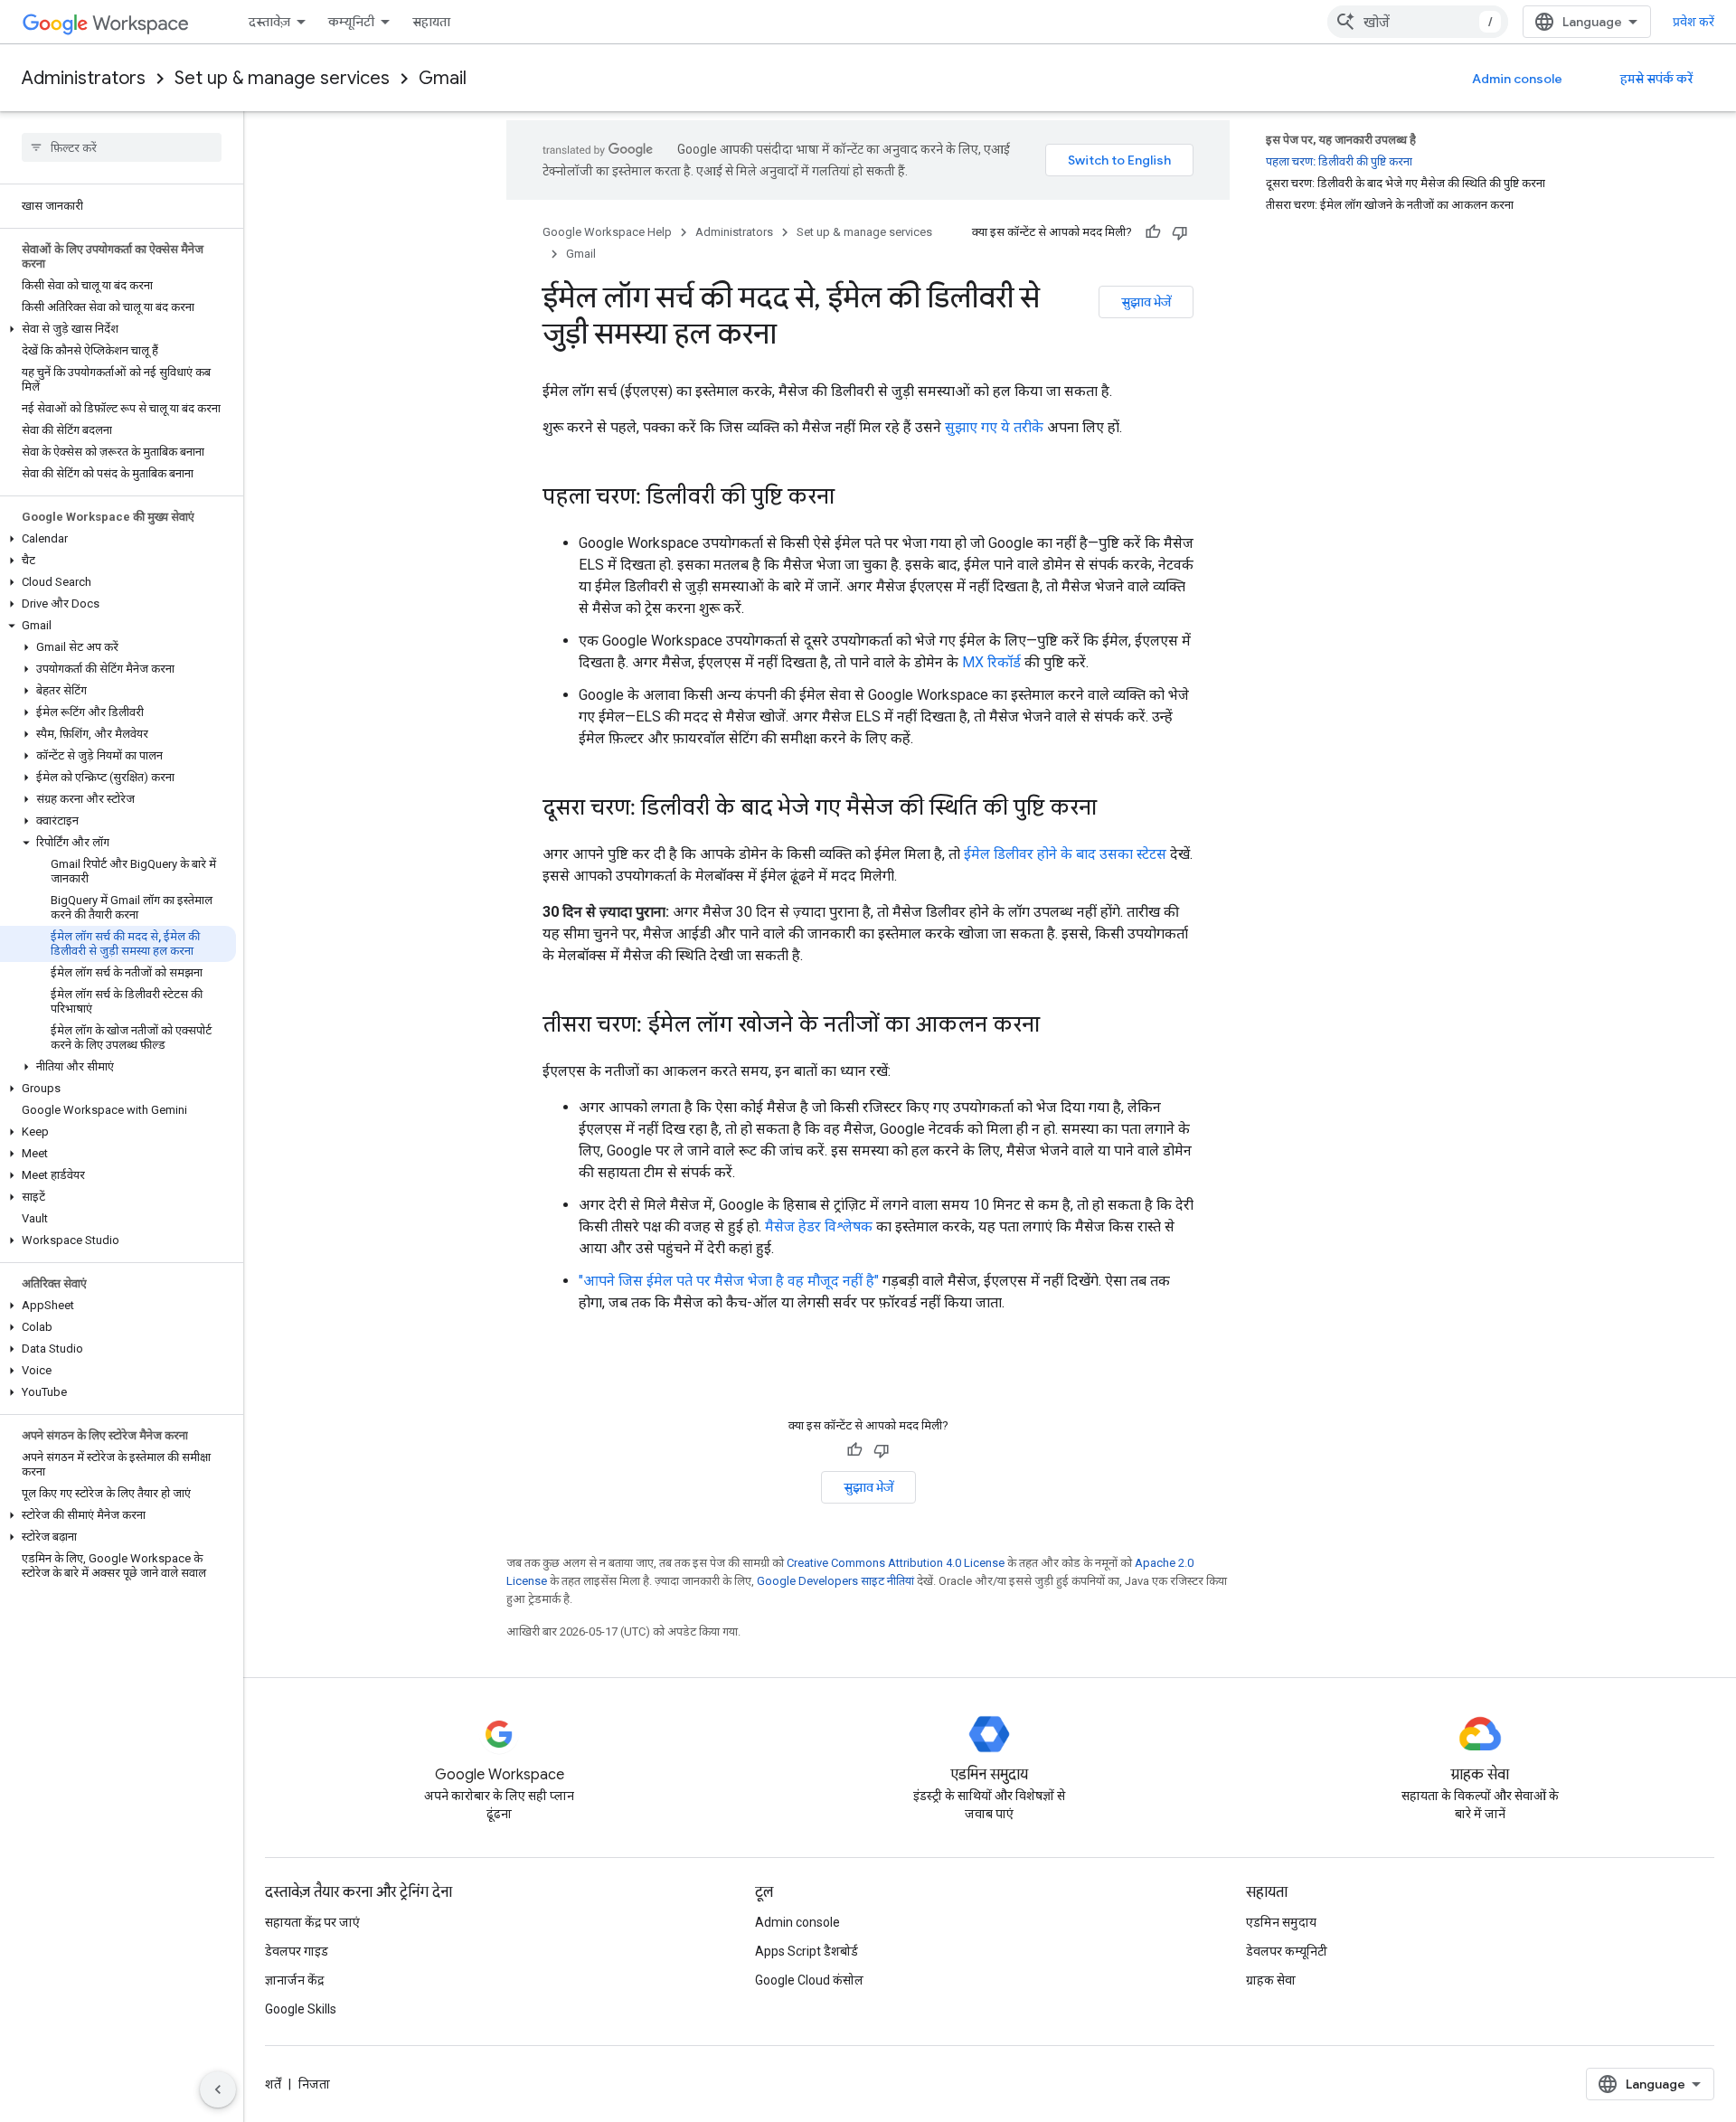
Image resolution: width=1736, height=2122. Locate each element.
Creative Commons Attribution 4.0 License (896, 1563)
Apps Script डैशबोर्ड (807, 1951)
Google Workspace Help (607, 232)
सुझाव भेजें (1146, 302)
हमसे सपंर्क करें (1656, 79)
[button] (118, 329)
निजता (314, 2084)
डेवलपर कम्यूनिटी (1287, 1951)
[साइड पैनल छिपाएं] (218, 2089)
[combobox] (1418, 22)
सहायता (431, 22)
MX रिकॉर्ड (991, 662)
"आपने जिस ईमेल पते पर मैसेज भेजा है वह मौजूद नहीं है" (729, 1281)
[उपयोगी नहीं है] (1180, 232)
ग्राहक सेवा (1271, 1980)
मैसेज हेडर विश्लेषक (819, 1226)
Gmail (443, 78)
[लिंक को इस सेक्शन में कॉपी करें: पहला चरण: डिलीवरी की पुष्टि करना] (853, 498)
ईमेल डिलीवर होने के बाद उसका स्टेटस (1065, 854)
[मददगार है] (1153, 232)
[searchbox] (122, 147)
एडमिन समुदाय (1281, 1922)
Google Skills (301, 2009)
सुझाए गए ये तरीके (994, 427)
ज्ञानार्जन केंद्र (294, 1980)
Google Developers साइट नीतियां (835, 1581)
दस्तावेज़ (269, 22)
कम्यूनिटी (351, 22)
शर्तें (273, 2084)
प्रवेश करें (1694, 22)
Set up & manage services (282, 78)
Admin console (1517, 79)
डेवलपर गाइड (297, 1951)
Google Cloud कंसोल (809, 1980)
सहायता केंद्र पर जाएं (312, 1922)
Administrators (84, 78)
